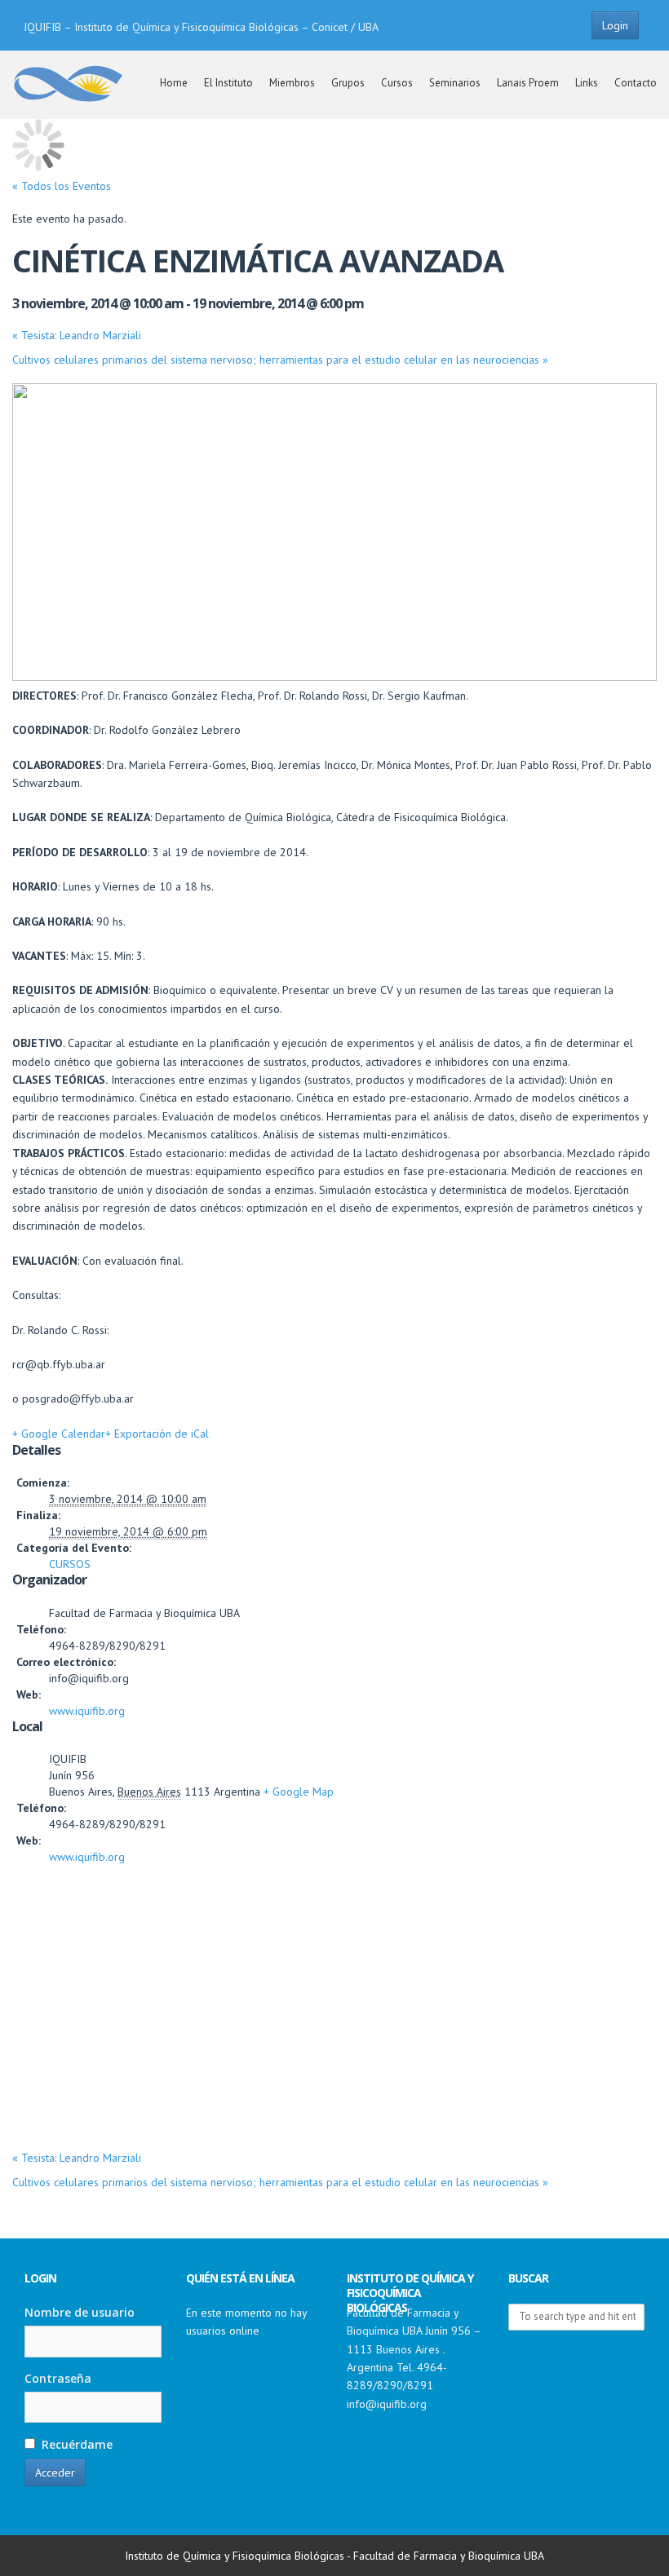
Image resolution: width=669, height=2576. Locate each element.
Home (174, 83)
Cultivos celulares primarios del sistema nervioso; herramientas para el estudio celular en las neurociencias (280, 360)
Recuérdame (75, 2444)
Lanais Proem (528, 83)
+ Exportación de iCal (157, 1434)
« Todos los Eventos (62, 186)
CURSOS (70, 1564)
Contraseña (58, 2378)
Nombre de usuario (80, 2312)
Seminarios (455, 83)
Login (615, 25)
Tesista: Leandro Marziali (77, 335)
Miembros (292, 83)
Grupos (348, 83)
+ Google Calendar (59, 1434)
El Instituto (228, 83)
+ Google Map (299, 1792)
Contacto (636, 83)
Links (587, 83)
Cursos (397, 83)
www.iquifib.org (87, 1711)
